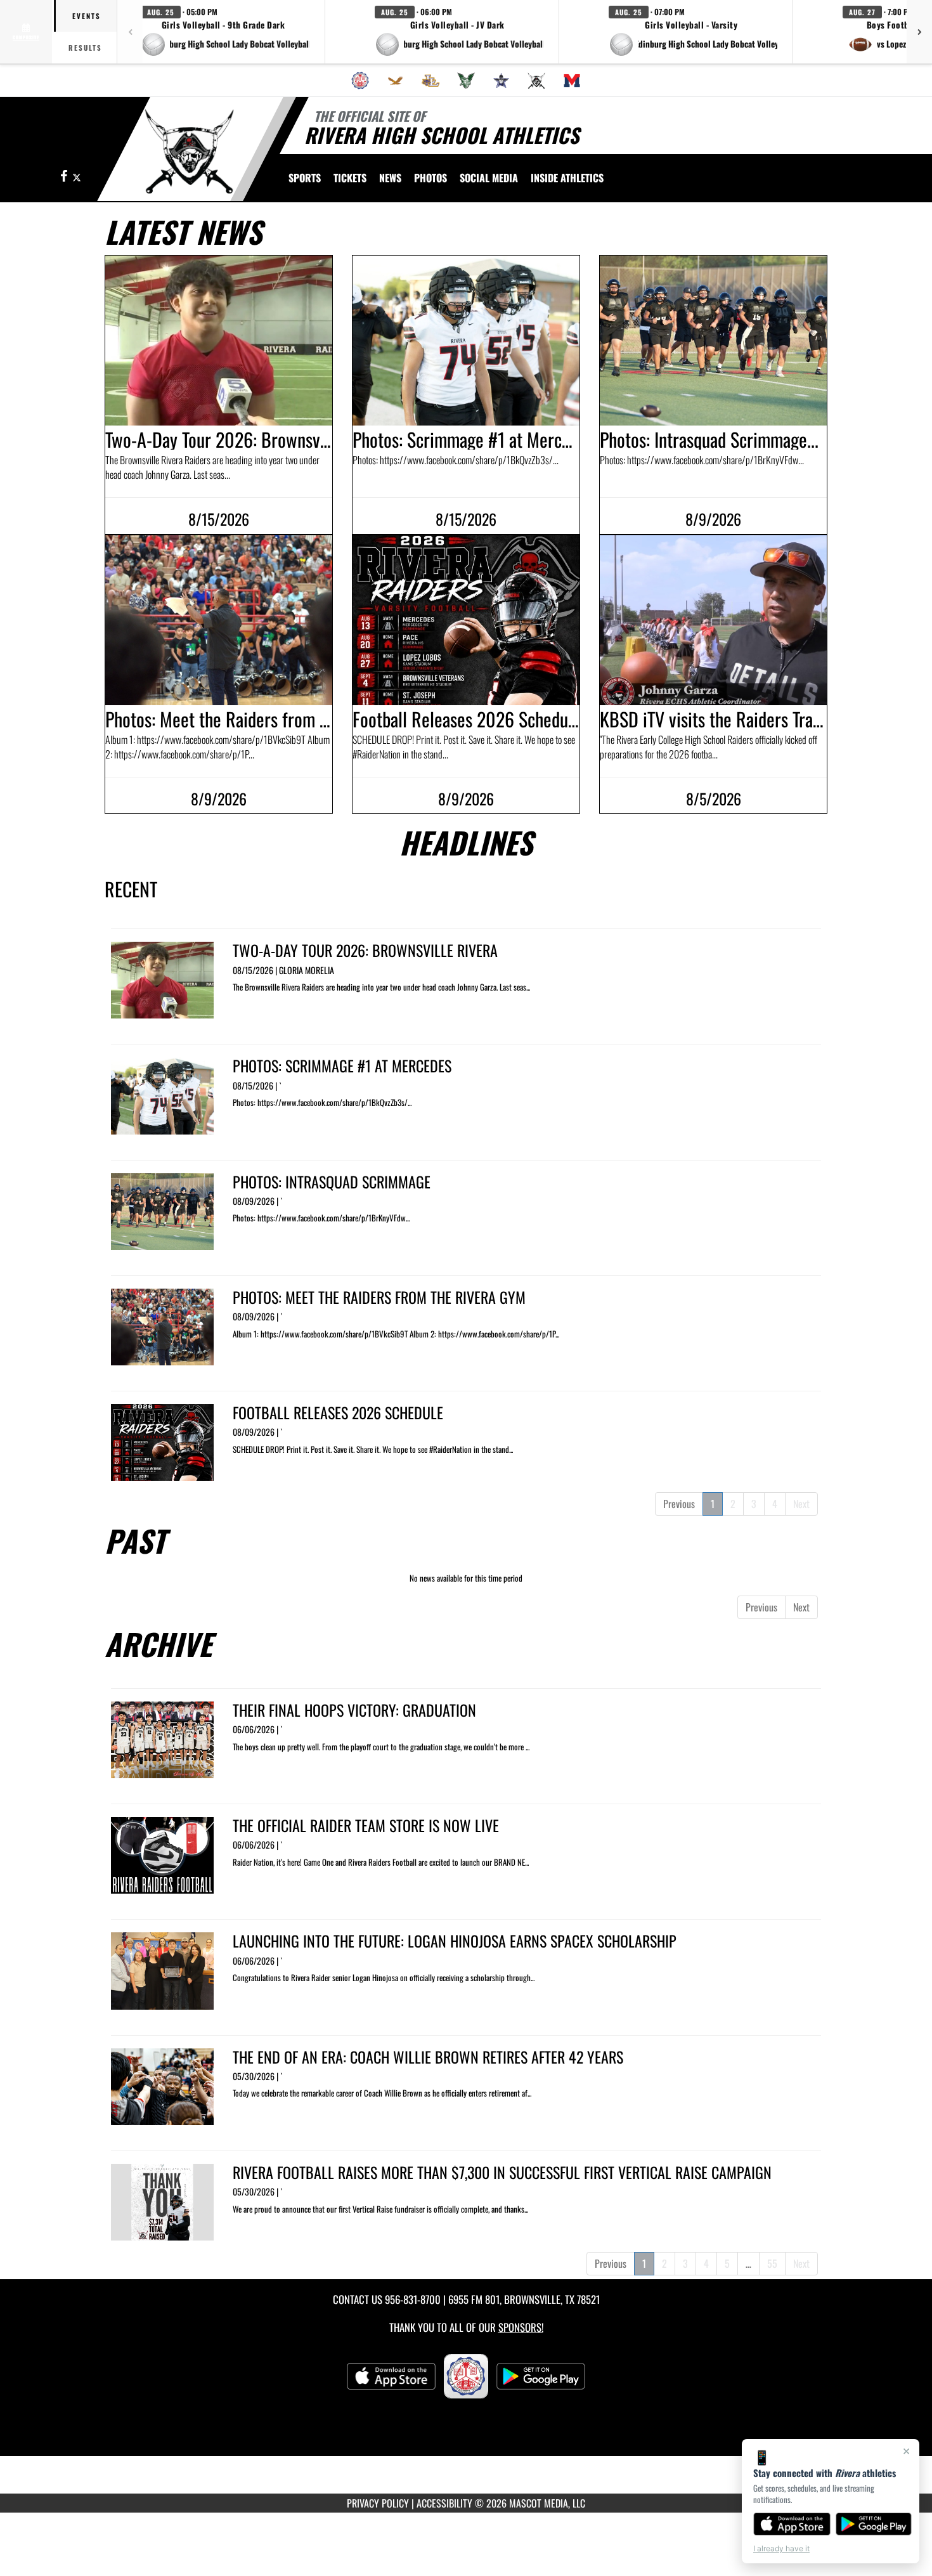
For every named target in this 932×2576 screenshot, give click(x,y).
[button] (225, 32)
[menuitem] (360, 81)
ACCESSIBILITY (444, 2503)
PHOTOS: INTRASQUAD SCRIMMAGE (332, 1181)
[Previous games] (130, 32)
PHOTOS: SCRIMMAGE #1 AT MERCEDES (342, 1065)
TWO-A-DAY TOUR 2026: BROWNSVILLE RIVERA (365, 950)
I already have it (781, 2548)
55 (772, 2263)
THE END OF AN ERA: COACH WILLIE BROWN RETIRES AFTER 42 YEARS (428, 2057)
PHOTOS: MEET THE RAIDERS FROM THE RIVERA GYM (379, 1297)
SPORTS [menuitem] (305, 178)
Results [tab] (85, 48)
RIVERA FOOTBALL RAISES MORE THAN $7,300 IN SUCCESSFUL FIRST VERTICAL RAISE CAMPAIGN (502, 2172)
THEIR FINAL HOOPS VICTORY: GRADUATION (354, 1710)
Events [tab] (87, 16)
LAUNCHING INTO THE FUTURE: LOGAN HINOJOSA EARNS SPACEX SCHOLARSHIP (455, 1941)
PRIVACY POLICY (378, 2503)
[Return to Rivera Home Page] (189, 151)
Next (801, 1504)
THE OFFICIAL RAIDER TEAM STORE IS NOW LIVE (366, 1825)
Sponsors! (521, 2327)
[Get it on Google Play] (874, 2524)
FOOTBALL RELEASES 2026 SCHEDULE (338, 1412)
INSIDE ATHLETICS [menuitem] (567, 178)
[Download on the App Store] (792, 2524)
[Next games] (919, 32)
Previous (679, 1504)
